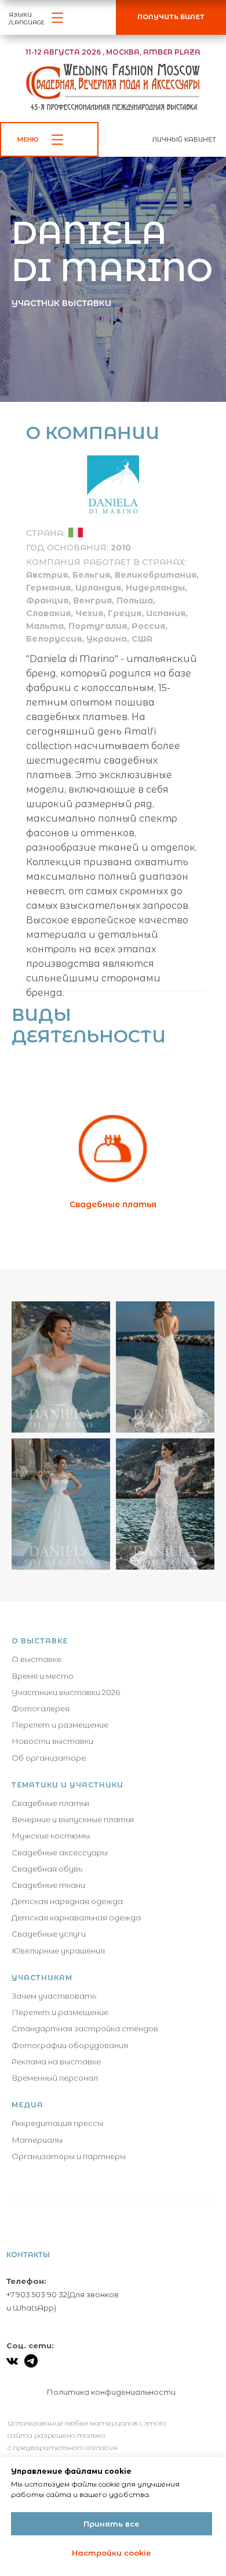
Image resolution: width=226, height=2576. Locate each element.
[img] (76, 1575)
